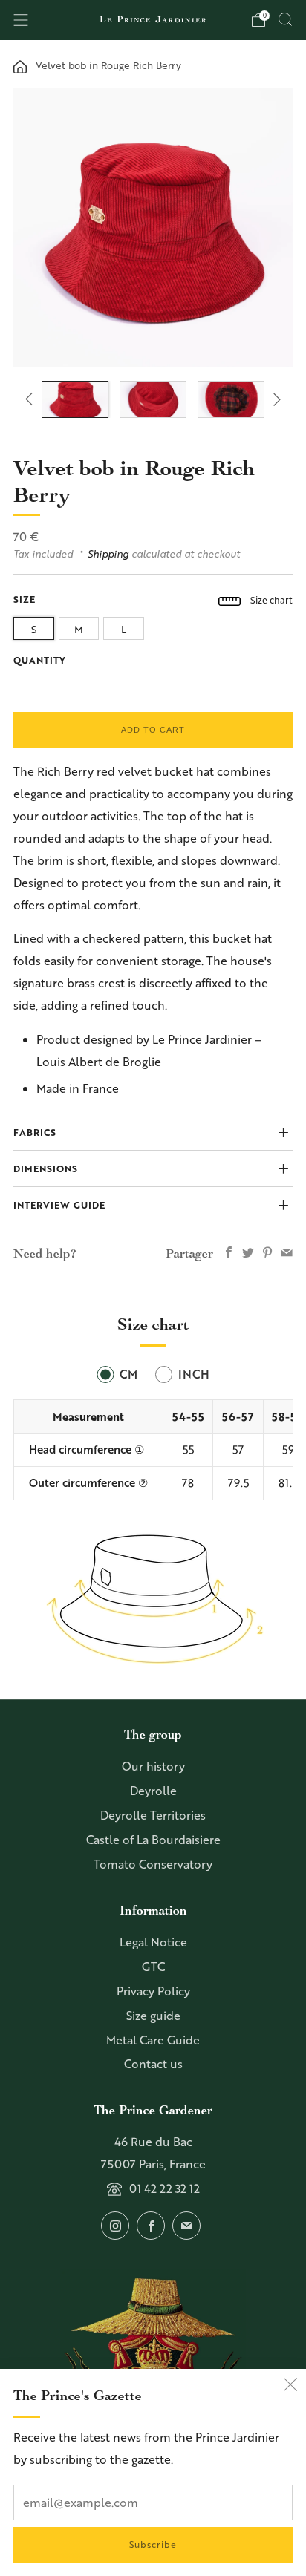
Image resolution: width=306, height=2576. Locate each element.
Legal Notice (153, 1942)
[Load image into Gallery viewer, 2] (153, 399)
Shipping (108, 553)
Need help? (45, 1253)
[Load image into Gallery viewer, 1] (75, 399)
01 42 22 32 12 (165, 2188)
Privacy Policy (153, 1991)
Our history (153, 1766)
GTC (153, 1967)
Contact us (153, 2064)
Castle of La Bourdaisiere (153, 1840)
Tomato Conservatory (153, 1864)
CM (128, 1374)
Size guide (153, 2016)
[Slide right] (274, 400)
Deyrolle (153, 1791)
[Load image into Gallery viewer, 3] (231, 399)
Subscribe (153, 2544)
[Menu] (21, 20)
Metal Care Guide (153, 2040)
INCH (194, 1374)
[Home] (20, 65)
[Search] (285, 19)
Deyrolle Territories (153, 1815)
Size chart (270, 600)
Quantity (40, 660)
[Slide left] (32, 400)
